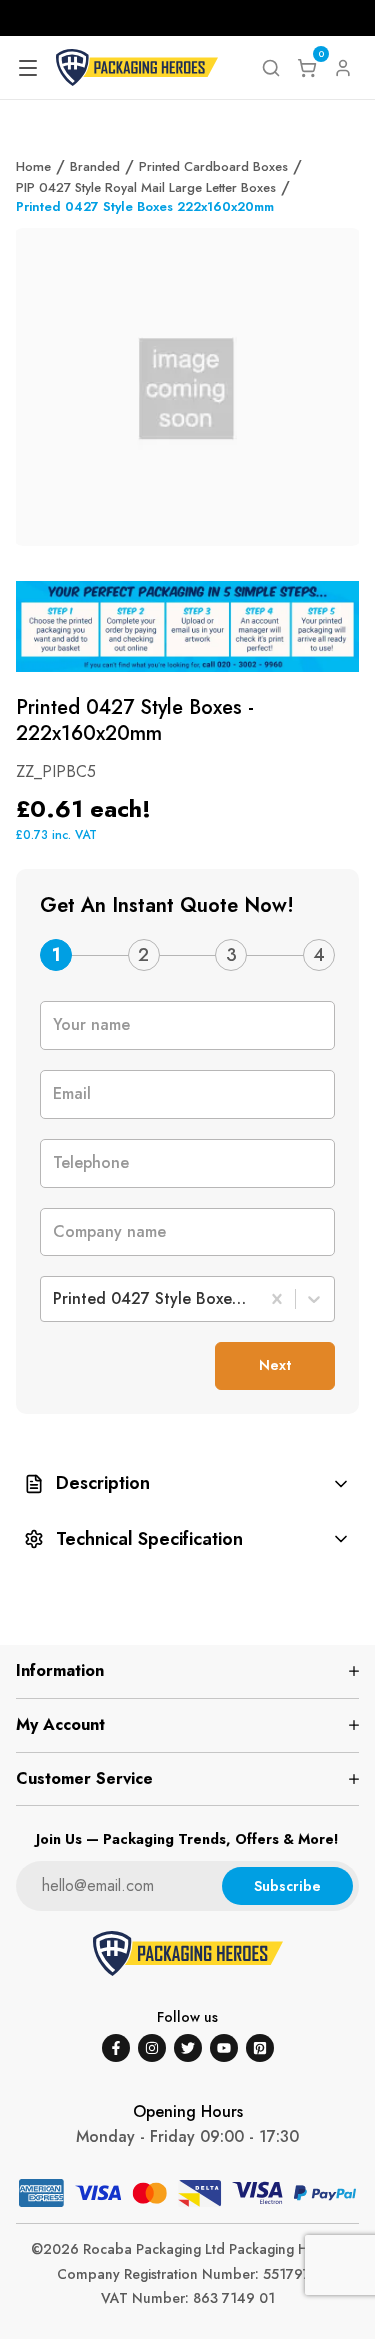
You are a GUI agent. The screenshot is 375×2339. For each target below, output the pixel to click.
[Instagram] (152, 2048)
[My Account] (343, 68)
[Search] (271, 68)
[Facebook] (116, 2048)
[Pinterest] (260, 2048)
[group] (187, 1483)
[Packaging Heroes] (137, 68)
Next (275, 1365)
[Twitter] (188, 2048)
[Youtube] (224, 2048)
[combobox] (55, 1299)
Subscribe (287, 1886)
